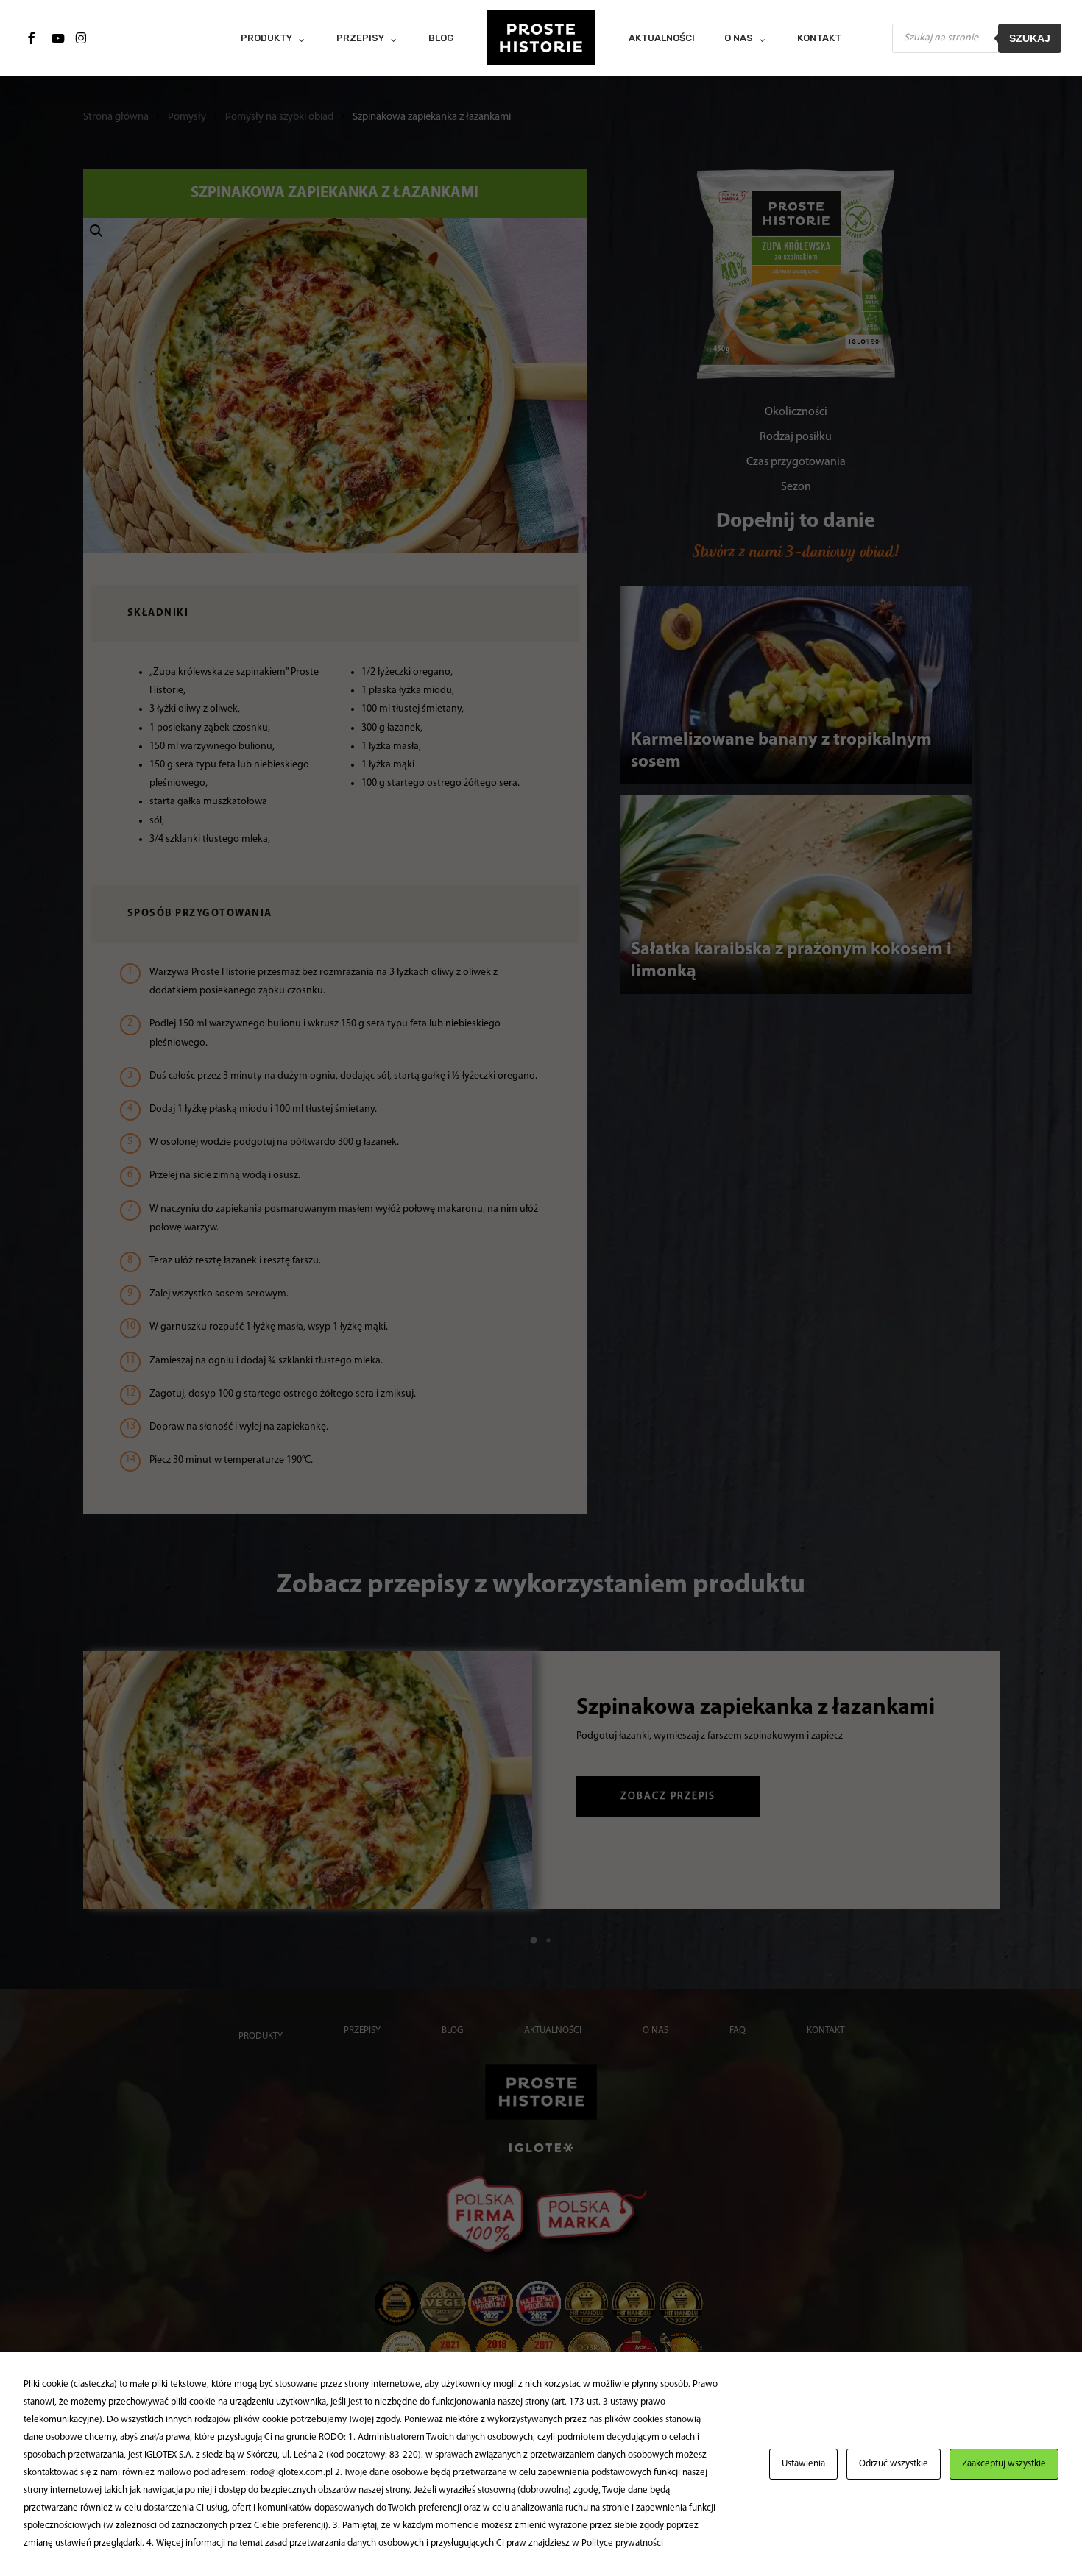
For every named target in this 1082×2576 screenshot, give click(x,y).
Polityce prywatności (622, 2543)
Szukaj (1030, 38)
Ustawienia (803, 2464)
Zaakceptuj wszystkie (1004, 2464)
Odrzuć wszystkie (894, 2464)
